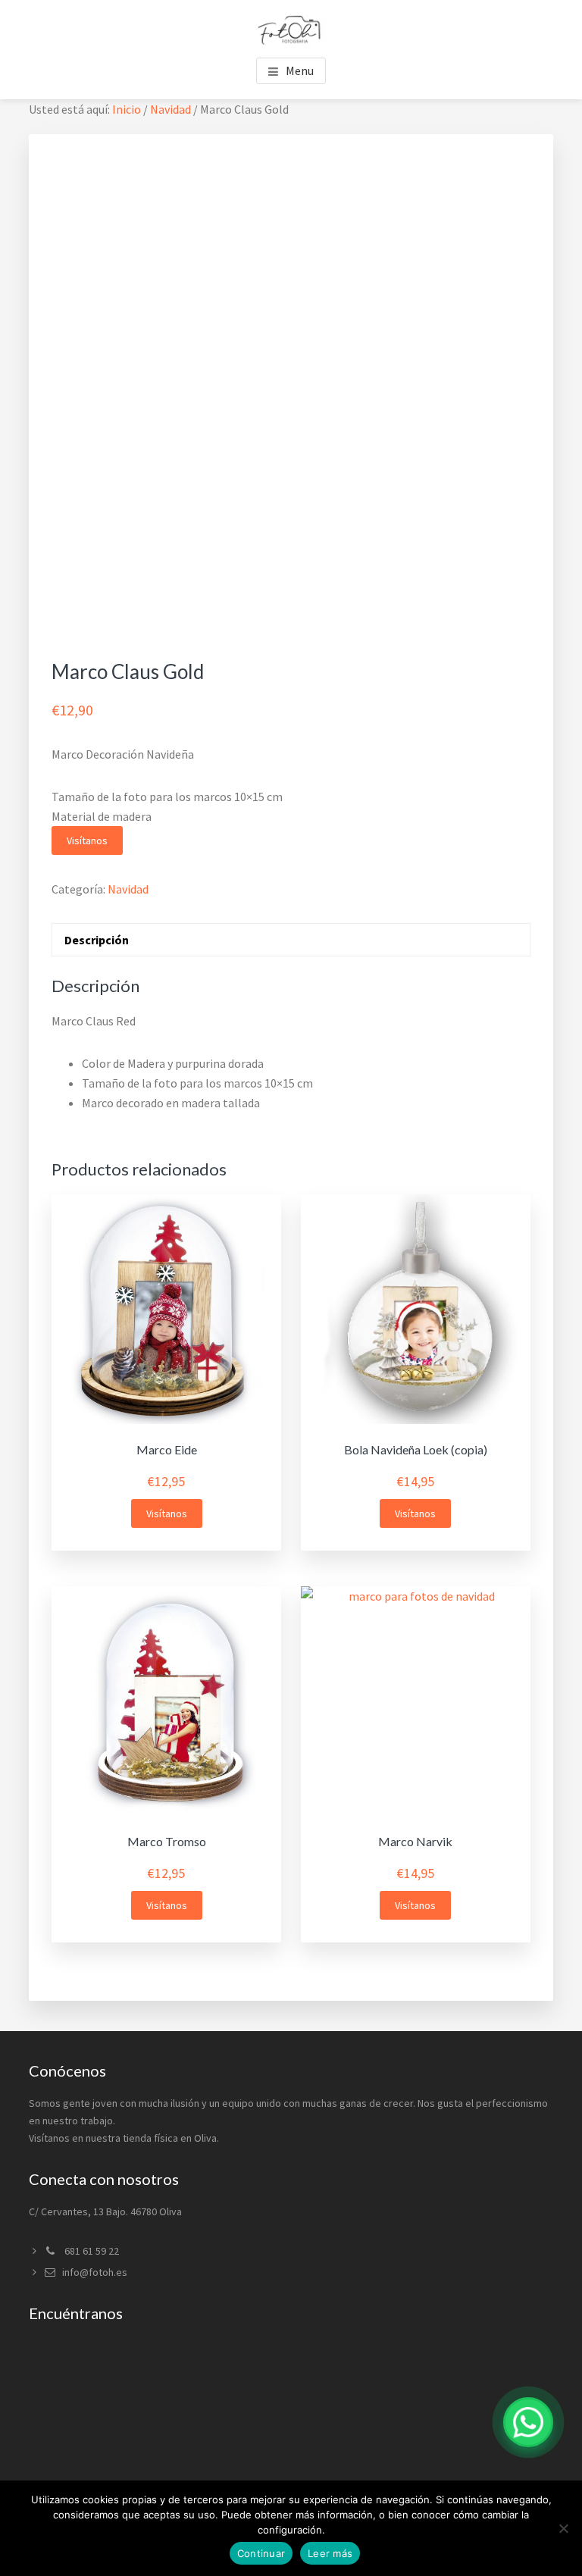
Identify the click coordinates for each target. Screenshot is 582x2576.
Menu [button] (300, 70)
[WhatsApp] (528, 2422)
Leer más (330, 2553)
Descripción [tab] (97, 940)
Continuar (261, 2553)
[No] (563, 2528)
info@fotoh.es (95, 2272)
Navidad (171, 109)
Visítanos (87, 840)
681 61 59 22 (91, 2251)
